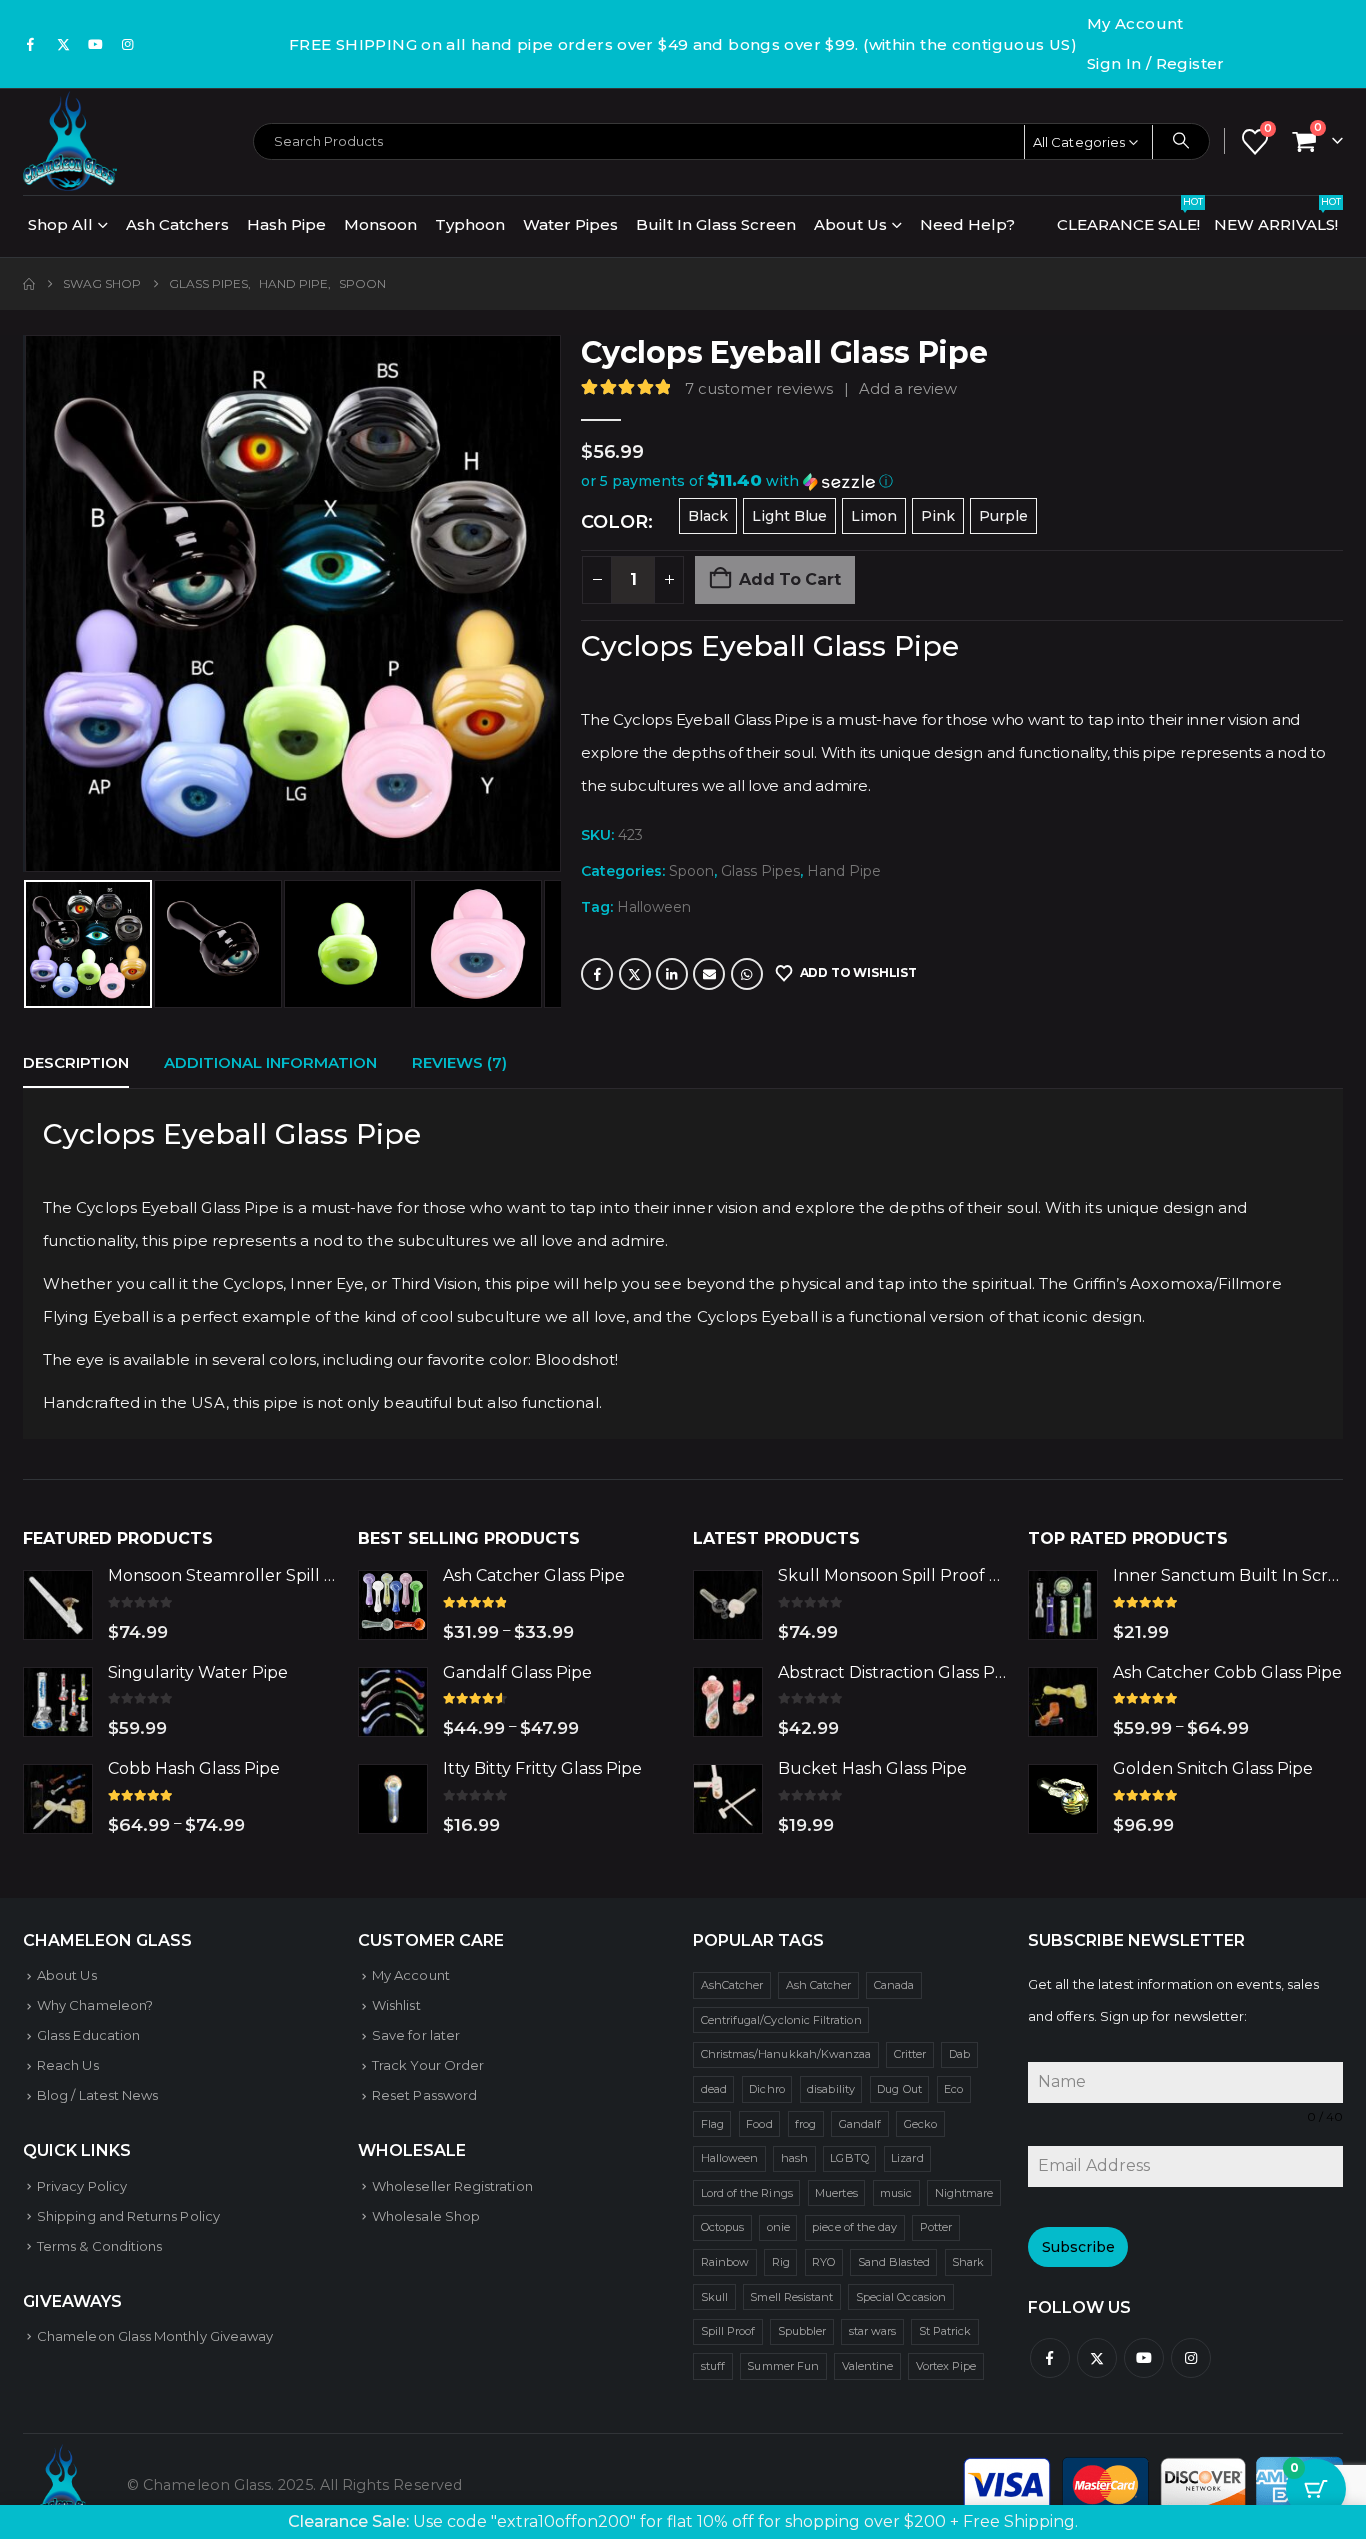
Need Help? (967, 224)
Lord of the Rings (747, 2193)
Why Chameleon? (95, 2005)
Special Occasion (901, 2297)
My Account (1135, 23)
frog (805, 2124)
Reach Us (68, 2065)
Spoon (691, 871)
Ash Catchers (177, 224)
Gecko (920, 2124)
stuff (713, 2366)
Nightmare (964, 2193)
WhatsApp (747, 974)
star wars (873, 2331)
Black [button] (708, 516)
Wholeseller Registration (452, 2186)
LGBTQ (849, 2158)
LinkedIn (672, 974)
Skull (714, 2297)
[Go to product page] (58, 1605)
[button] (28, 604)
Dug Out (899, 2089)
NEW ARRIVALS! (1277, 219)
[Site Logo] (70, 141)
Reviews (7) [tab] (459, 1062)
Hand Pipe (844, 871)
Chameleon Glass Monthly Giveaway (155, 2336)
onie (778, 2227)
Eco (953, 2089)
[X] (63, 44)
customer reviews (759, 389)
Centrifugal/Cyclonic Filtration (781, 2020)
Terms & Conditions (99, 2246)
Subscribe (1078, 2247)
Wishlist (396, 2005)
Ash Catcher (819, 1985)
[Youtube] (96, 44)
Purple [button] (1003, 516)
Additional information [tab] (270, 1062)
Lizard (907, 2158)
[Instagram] (128, 44)
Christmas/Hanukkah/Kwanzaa (786, 2054)
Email (709, 974)
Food (759, 2124)
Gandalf (860, 2124)
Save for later (416, 2035)
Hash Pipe (286, 224)
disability (831, 2089)
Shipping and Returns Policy (128, 2216)
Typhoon (470, 224)
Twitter (635, 974)
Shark (968, 2262)
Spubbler (802, 2331)
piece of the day (854, 2227)
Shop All (60, 224)
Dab (959, 2054)
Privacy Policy (82, 2186)
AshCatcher (732, 1985)
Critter (910, 2054)
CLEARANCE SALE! (1130, 219)
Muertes (836, 2193)
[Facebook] (31, 44)
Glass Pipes (760, 871)
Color (614, 522)
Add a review (908, 389)
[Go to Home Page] (29, 284)
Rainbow (725, 2262)
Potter (936, 2227)
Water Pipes (570, 224)
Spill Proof (728, 2331)
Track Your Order (428, 2065)
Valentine (868, 2366)
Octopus (722, 2227)
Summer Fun (783, 2366)
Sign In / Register (1156, 63)
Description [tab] (76, 1062)
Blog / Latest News (97, 2095)
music (896, 2193)
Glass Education (88, 2035)
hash (794, 2158)
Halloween (654, 907)
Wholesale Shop (426, 2216)
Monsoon (380, 224)
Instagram (1191, 2358)
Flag (712, 2124)
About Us (850, 224)
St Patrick (945, 2331)
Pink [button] (938, 516)
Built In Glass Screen (716, 224)
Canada (894, 1985)
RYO (823, 2262)
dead (714, 2089)
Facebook (597, 974)
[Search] (1181, 141)
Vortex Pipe (946, 2366)
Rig (781, 2262)
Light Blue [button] (789, 516)
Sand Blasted (894, 2262)
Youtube (1144, 2358)
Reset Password (424, 2095)
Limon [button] (874, 516)
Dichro (766, 2089)
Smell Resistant (791, 2297)
